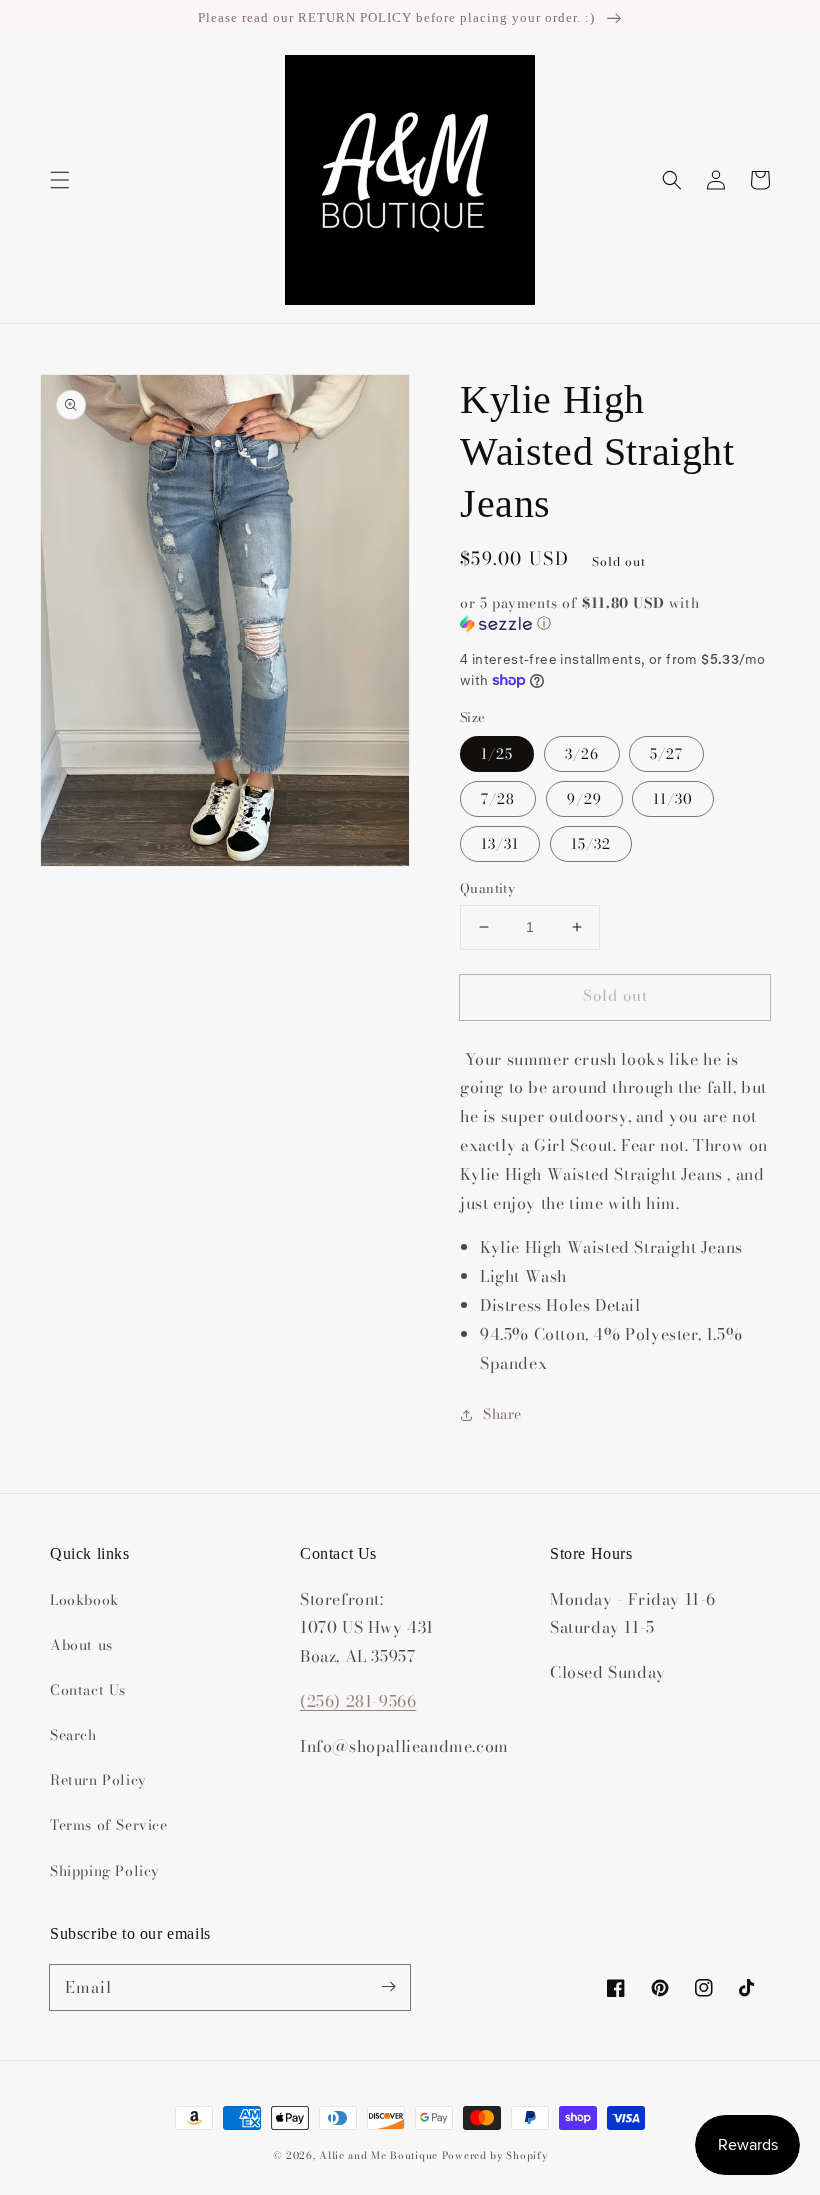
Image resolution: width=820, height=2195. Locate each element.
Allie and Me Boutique (378, 2155)
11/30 (673, 799)
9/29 (584, 799)
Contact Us (88, 1690)
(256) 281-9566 (358, 1701)
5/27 (666, 754)
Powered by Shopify (495, 2155)
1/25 (497, 754)
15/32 (591, 844)
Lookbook (84, 1600)
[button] (60, 180)
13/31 (500, 844)
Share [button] (502, 1414)
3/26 (582, 754)
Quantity (487, 888)
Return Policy (98, 1780)
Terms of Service (109, 1825)
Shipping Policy (105, 1871)
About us (81, 1645)
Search (73, 1735)
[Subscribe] (388, 1987)
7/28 (498, 799)
